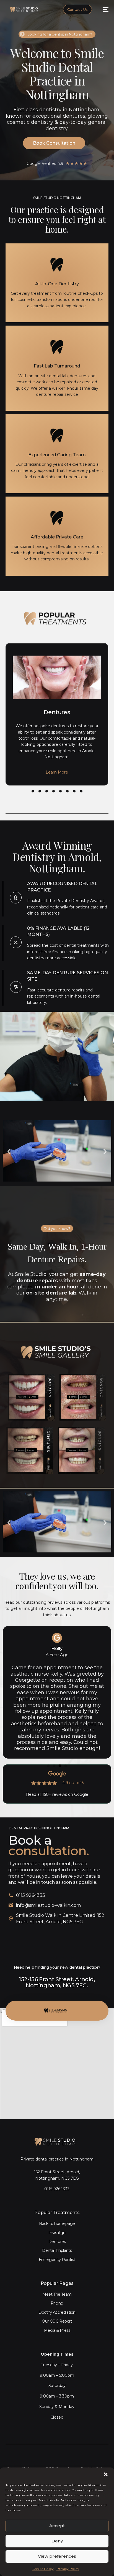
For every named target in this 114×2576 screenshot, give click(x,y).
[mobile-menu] (103, 9)
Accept (57, 2526)
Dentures (57, 712)
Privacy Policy (68, 2569)
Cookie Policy (43, 2569)
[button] (106, 2474)
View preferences (57, 2556)
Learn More (57, 772)
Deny (57, 2541)
